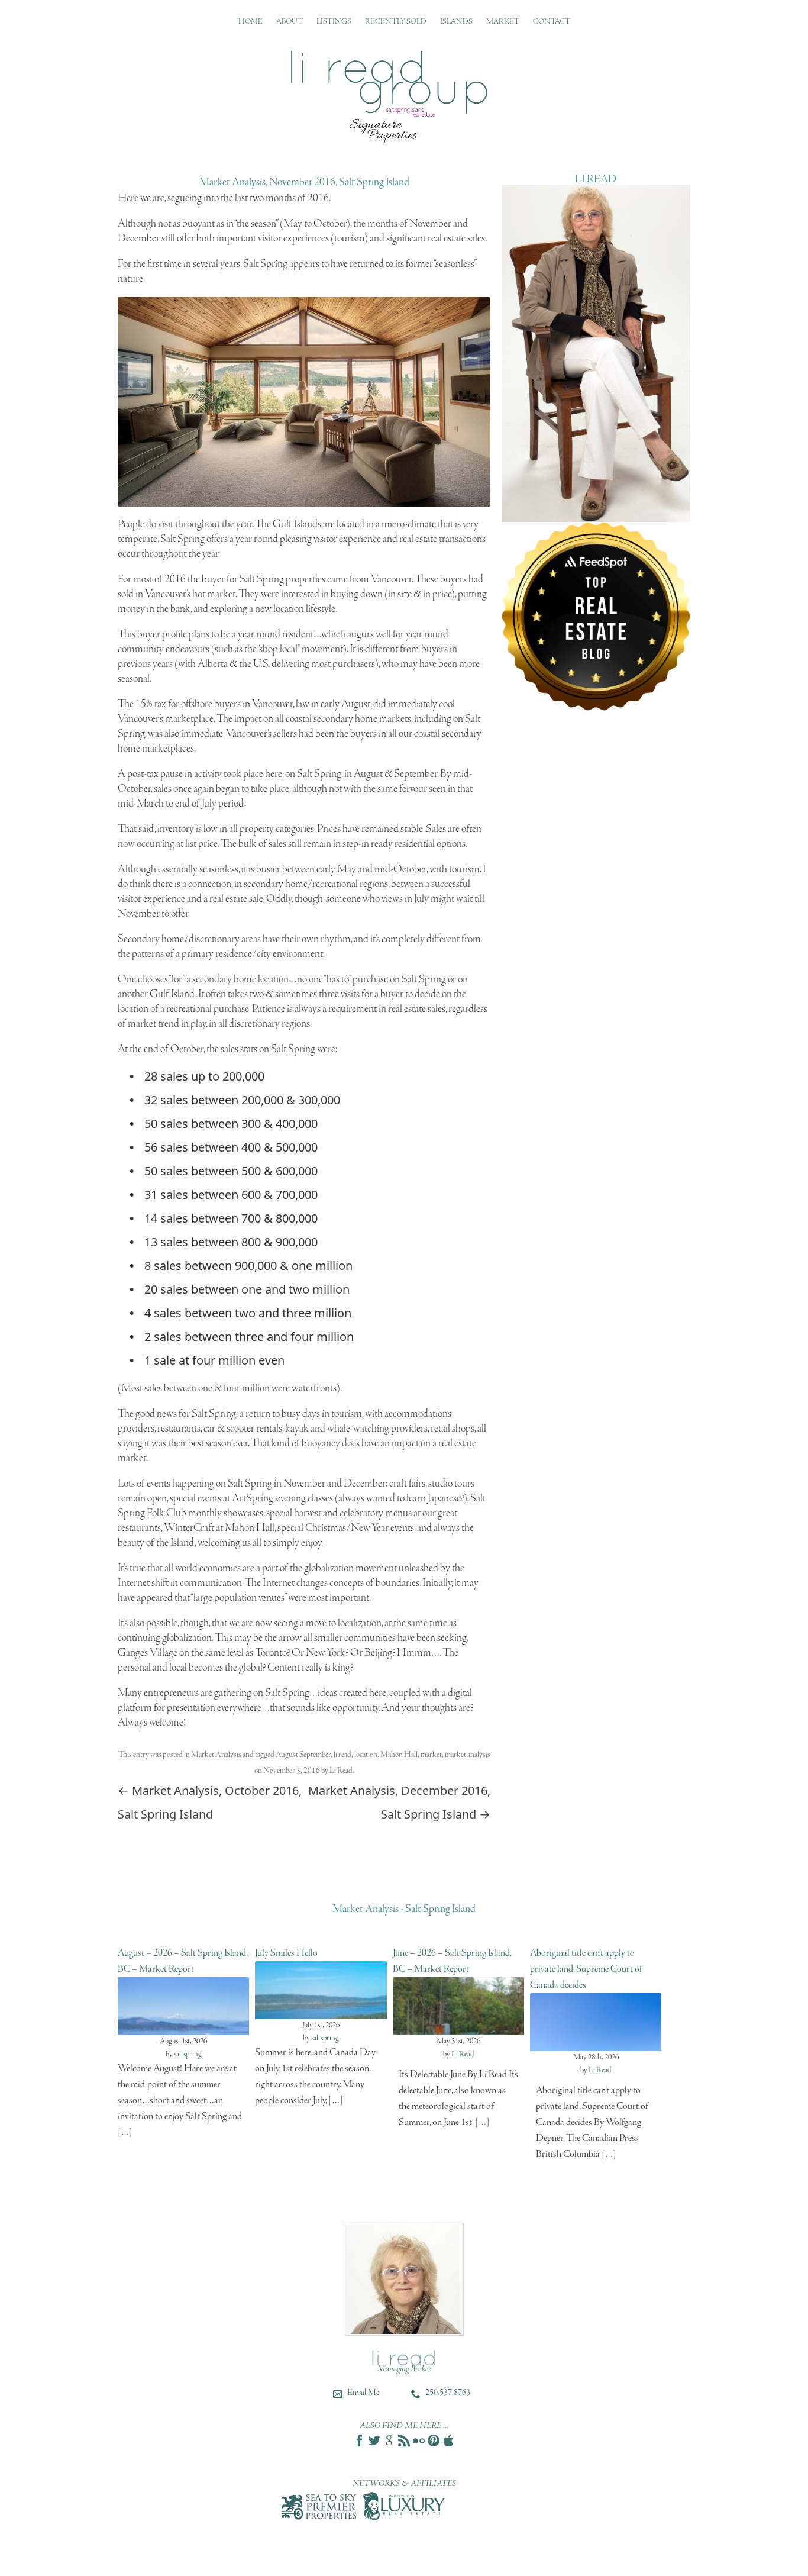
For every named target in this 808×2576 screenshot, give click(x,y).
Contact (552, 22)
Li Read (341, 1771)
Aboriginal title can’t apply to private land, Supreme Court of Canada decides (586, 1969)
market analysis (468, 1755)
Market (503, 22)
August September (303, 1755)
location (366, 1755)
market (431, 1755)
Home (251, 22)
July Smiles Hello (286, 1953)
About (290, 22)
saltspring (188, 2054)
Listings (334, 22)
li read (342, 1755)
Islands (456, 22)
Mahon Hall (399, 1755)
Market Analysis (216, 1755)
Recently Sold (396, 22)
